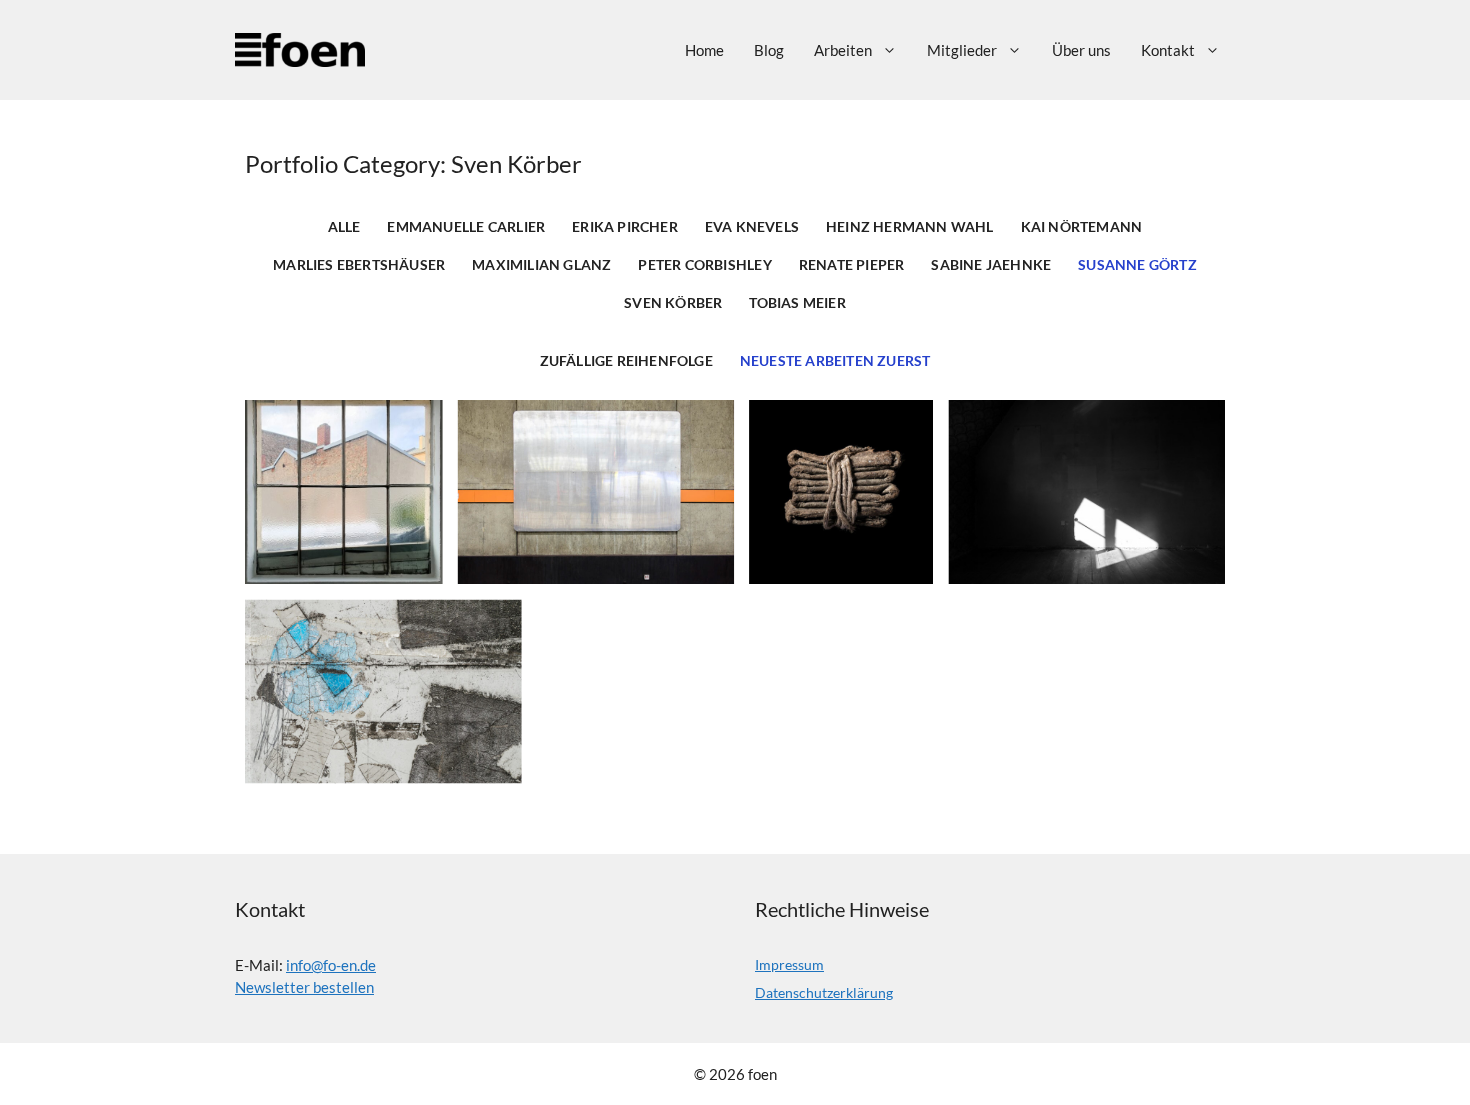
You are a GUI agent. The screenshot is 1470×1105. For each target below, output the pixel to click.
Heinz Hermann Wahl (910, 227)
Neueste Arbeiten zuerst (835, 361)
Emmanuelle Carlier (466, 227)
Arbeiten (843, 50)
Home (704, 50)
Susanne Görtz (1137, 265)
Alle (344, 227)
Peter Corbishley (704, 265)
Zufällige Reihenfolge (626, 361)
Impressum (789, 964)
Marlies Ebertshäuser (359, 265)
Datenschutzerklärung (824, 992)
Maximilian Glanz (541, 265)
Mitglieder (962, 50)
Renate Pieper (852, 265)
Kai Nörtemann (1082, 227)
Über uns (1081, 50)
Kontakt (1168, 50)
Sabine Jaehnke (991, 265)
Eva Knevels (752, 227)
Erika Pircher (625, 227)
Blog (769, 50)
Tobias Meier (797, 303)
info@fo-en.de (331, 965)
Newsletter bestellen (304, 987)
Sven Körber (673, 303)
